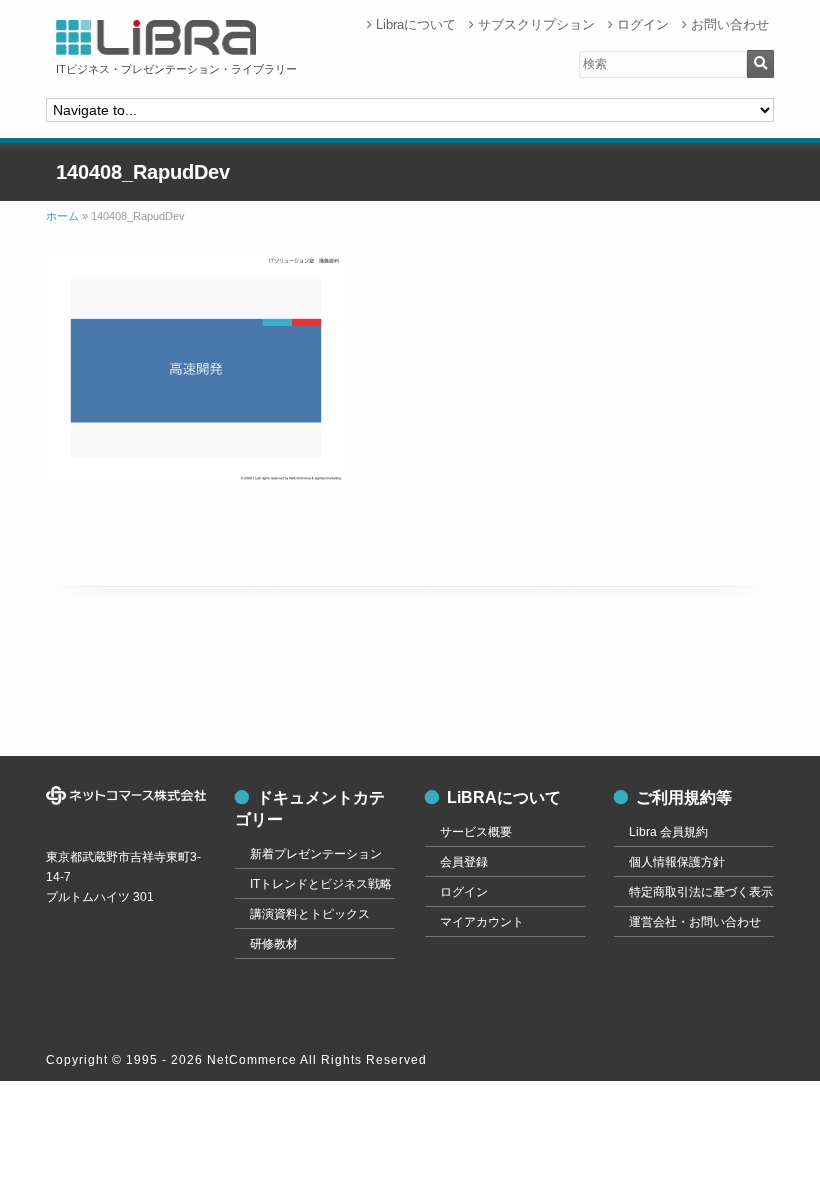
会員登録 (464, 862)
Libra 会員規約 (668, 832)
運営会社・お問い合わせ (695, 922)
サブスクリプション (536, 24)
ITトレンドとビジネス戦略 (321, 884)
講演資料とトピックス (310, 914)
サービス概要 (476, 832)
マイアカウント (482, 922)
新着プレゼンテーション (316, 854)
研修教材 (274, 944)
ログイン (643, 24)
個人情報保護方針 (677, 862)
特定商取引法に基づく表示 (701, 892)
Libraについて (416, 24)
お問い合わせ (730, 24)
